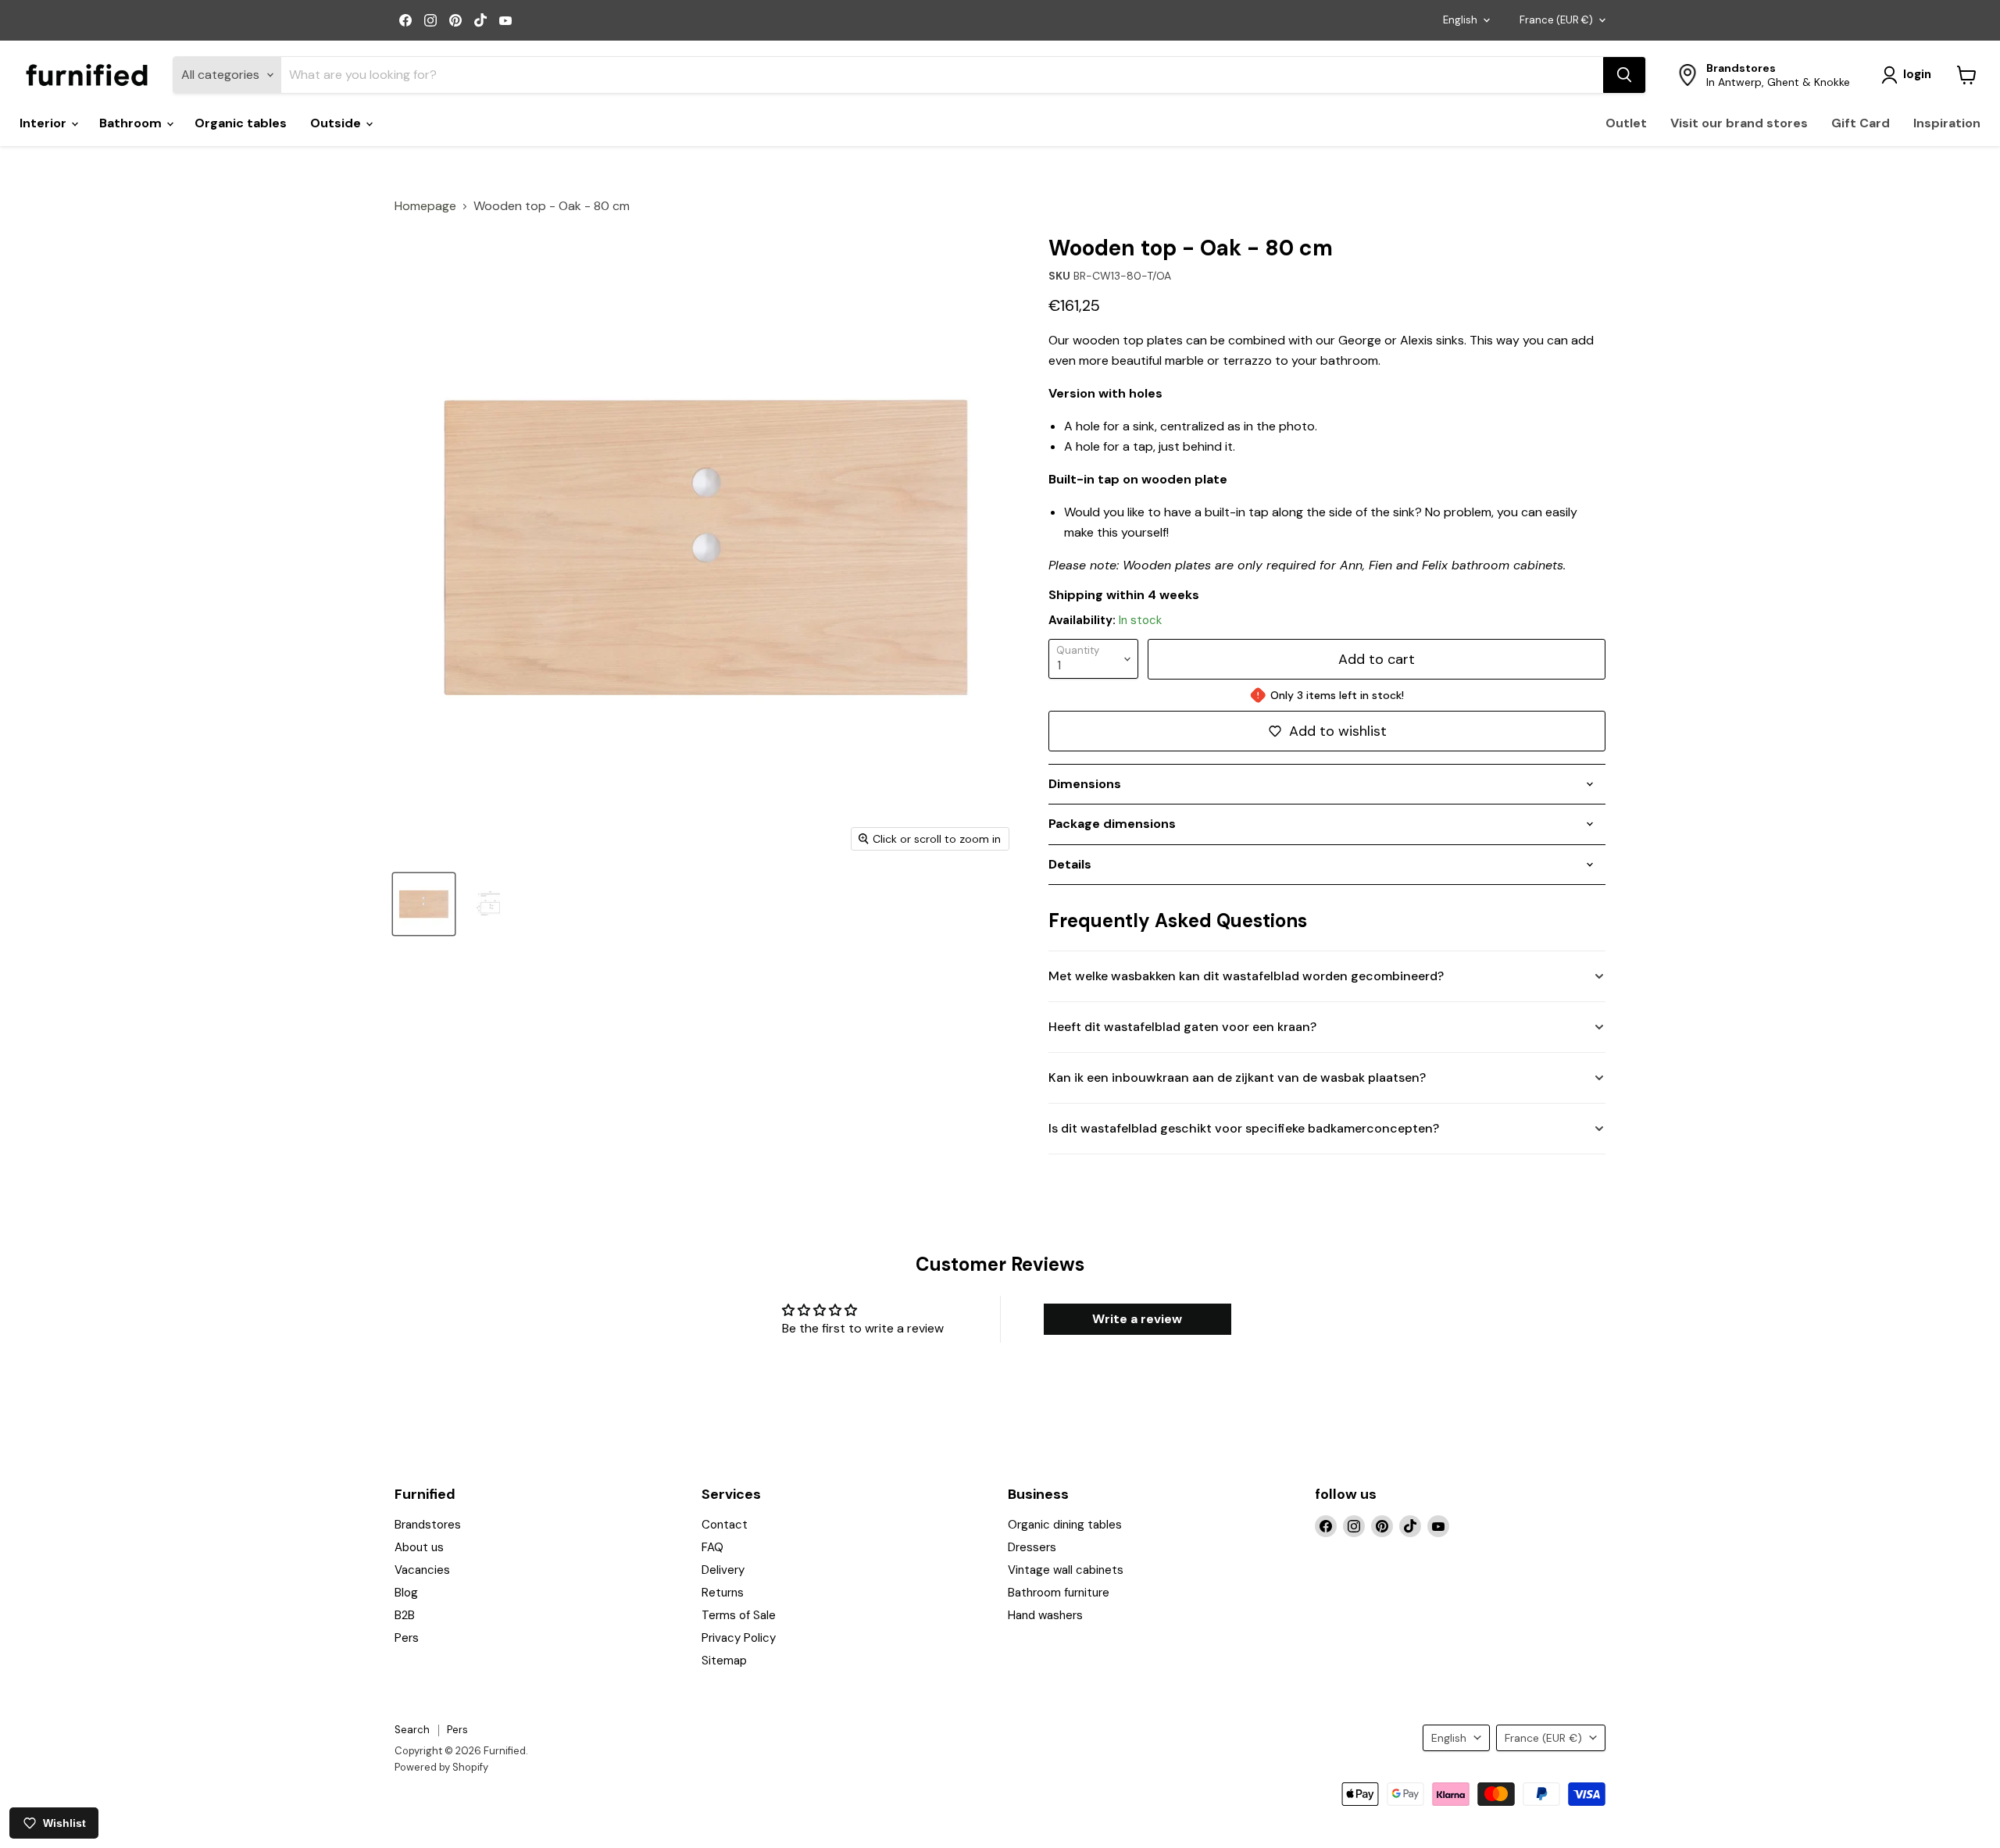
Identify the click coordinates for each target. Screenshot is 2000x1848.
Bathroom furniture (1059, 1593)
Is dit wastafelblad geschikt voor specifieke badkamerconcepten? (1244, 1128)
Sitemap (724, 1661)
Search (412, 1730)
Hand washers (1045, 1615)
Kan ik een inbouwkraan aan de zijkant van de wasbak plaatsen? (1237, 1077)
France (1556, 20)
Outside (337, 123)
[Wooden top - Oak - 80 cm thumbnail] (424, 904)
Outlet (1626, 123)
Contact (725, 1525)
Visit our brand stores (1739, 123)
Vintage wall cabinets (1066, 1570)
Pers (407, 1638)
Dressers (1032, 1547)
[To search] (1624, 75)
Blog (406, 1593)
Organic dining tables (1065, 1525)
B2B (405, 1615)
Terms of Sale (739, 1615)
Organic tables (241, 123)
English (1460, 20)
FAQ (712, 1547)
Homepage (425, 206)
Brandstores (428, 1525)
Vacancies (422, 1570)
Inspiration (1947, 123)
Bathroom (132, 123)
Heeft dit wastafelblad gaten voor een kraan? (1182, 1027)
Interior (45, 123)
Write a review (1137, 1319)
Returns (723, 1593)
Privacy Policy (739, 1638)
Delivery (723, 1570)
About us (419, 1547)
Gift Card (1861, 123)
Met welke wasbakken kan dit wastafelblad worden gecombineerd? (1246, 976)
